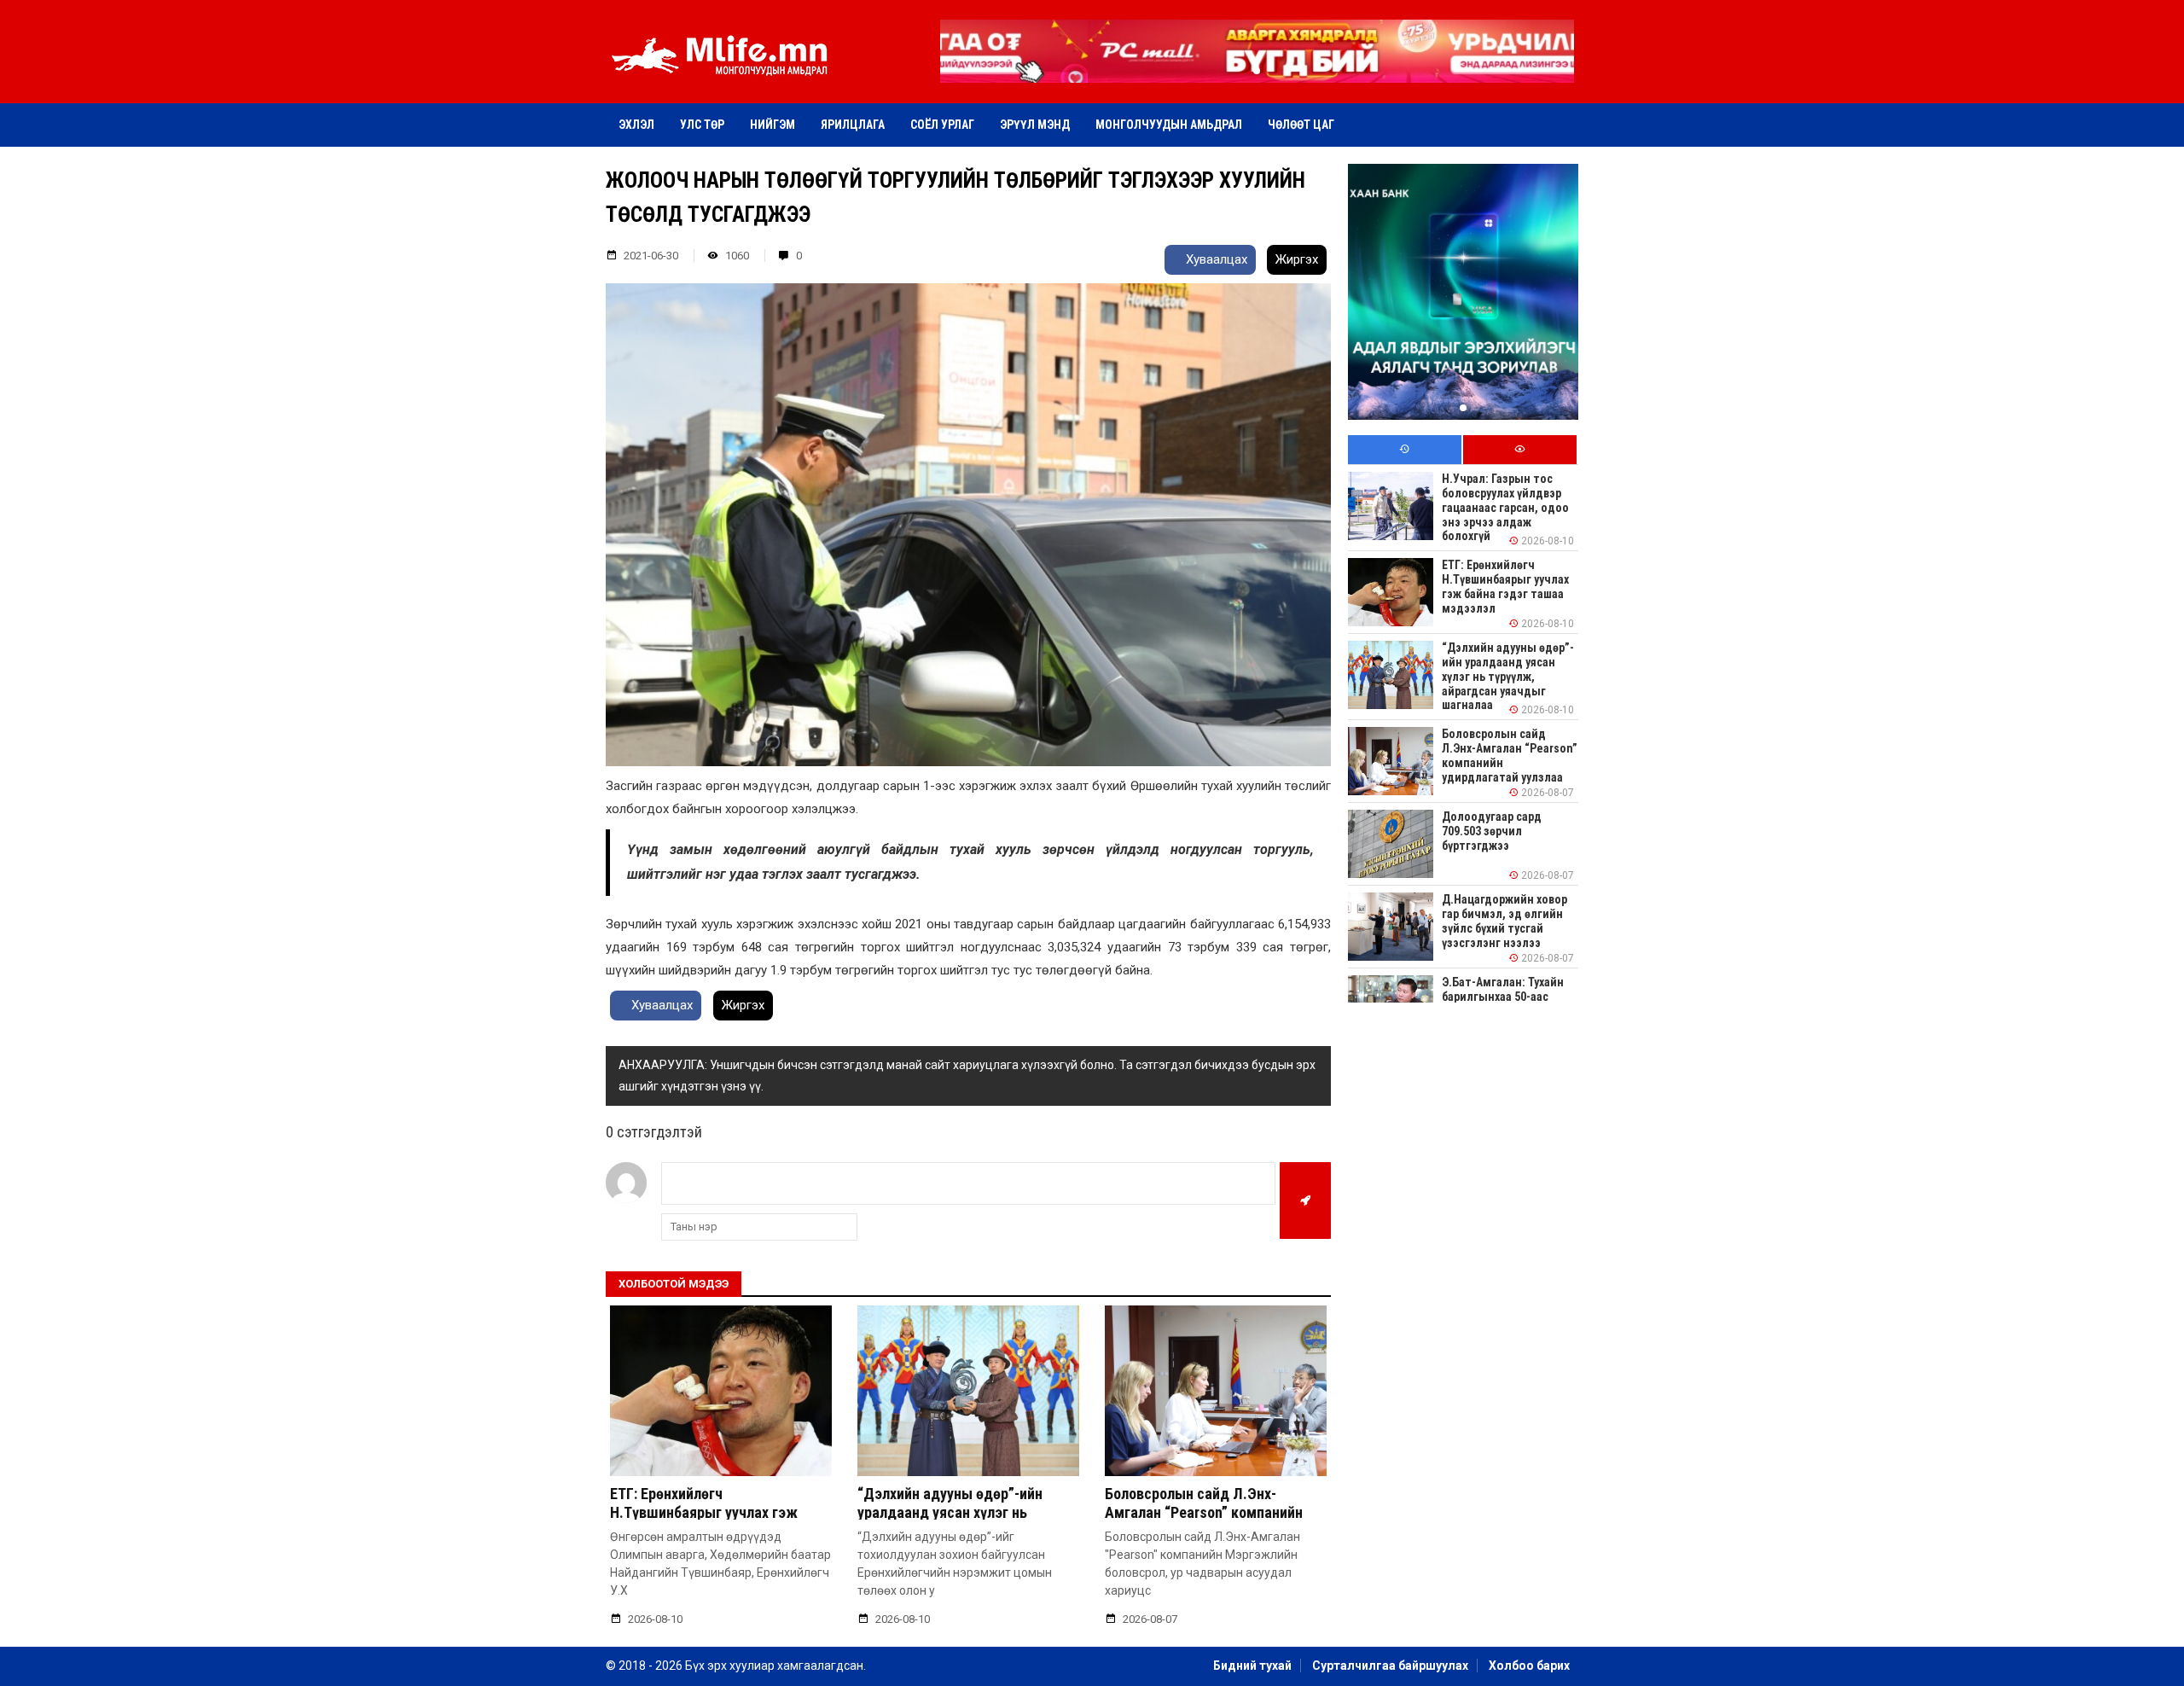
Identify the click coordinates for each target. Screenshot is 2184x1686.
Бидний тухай (1252, 1666)
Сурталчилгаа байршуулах (1390, 1666)
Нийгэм (773, 125)
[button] (1257, 71)
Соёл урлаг (942, 125)
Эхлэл (636, 125)
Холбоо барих (1529, 1666)
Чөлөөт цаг (1301, 125)
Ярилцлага (853, 125)
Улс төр (702, 125)
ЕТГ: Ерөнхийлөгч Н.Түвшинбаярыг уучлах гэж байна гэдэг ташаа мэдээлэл (707, 1512)
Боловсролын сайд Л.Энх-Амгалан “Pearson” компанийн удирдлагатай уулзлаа (1204, 1512)
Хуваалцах (1215, 259)
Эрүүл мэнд (1035, 125)
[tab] (1405, 450)
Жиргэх (1297, 259)
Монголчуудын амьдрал (1169, 125)
